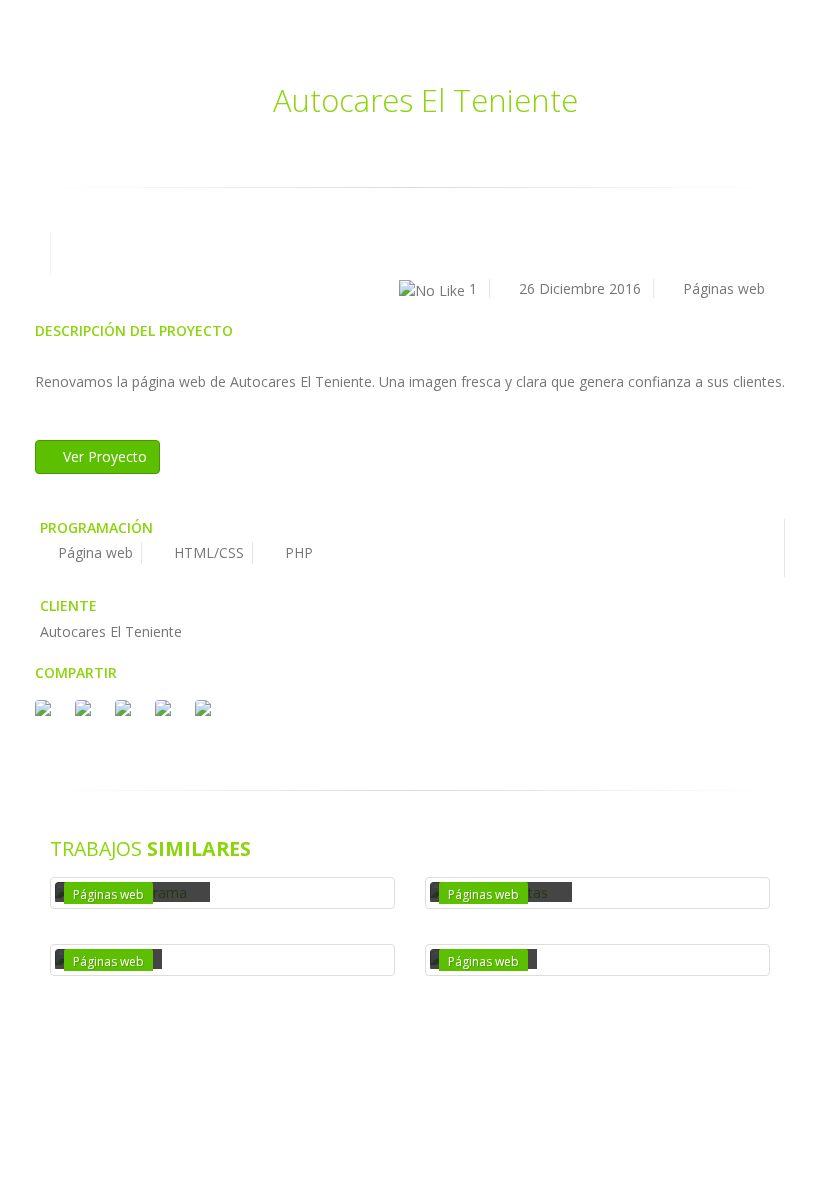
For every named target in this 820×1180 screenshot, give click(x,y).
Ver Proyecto (103, 456)
